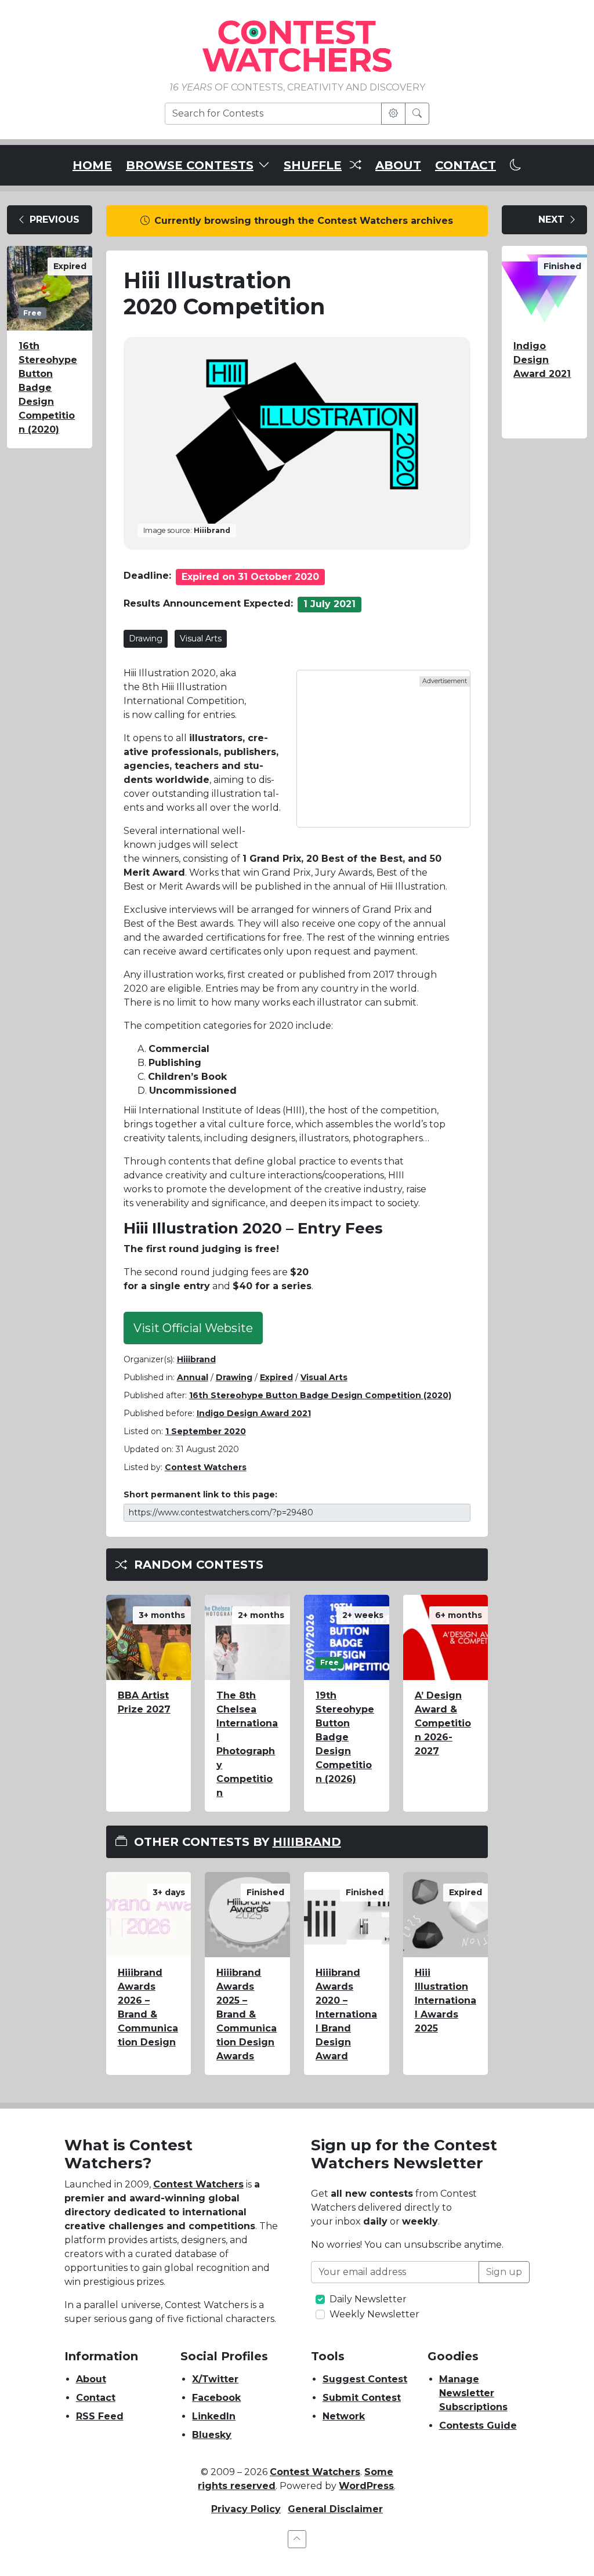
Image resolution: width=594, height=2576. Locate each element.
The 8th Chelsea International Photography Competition (247, 1744)
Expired (276, 1377)
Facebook (216, 2398)
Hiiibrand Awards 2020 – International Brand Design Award (346, 2014)
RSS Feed (100, 2416)
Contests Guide (478, 2426)
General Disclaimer (335, 2509)
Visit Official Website (193, 1328)
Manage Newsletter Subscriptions (473, 2393)
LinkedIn (214, 2416)
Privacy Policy (246, 2509)
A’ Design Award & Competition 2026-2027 (443, 1723)
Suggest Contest (365, 2379)
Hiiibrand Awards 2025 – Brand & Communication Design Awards (247, 2014)
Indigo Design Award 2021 (254, 1413)
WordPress (366, 2486)
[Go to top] (297, 2539)
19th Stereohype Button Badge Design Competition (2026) (345, 1737)
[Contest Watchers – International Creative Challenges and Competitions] (297, 46)
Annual (193, 1377)
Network (344, 2416)
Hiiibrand (196, 1359)
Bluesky (212, 2435)
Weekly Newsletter (374, 2314)
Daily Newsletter (368, 2299)
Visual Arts (201, 638)
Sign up (504, 2272)
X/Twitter (215, 2379)
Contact (96, 2398)
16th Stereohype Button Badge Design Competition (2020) (48, 388)
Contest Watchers (198, 2184)
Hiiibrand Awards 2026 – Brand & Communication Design (148, 2007)
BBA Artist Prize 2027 (144, 1702)
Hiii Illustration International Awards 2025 (445, 2000)
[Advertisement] (383, 749)
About (91, 2379)
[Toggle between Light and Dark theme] (516, 165)
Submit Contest (362, 2398)
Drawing (146, 638)
